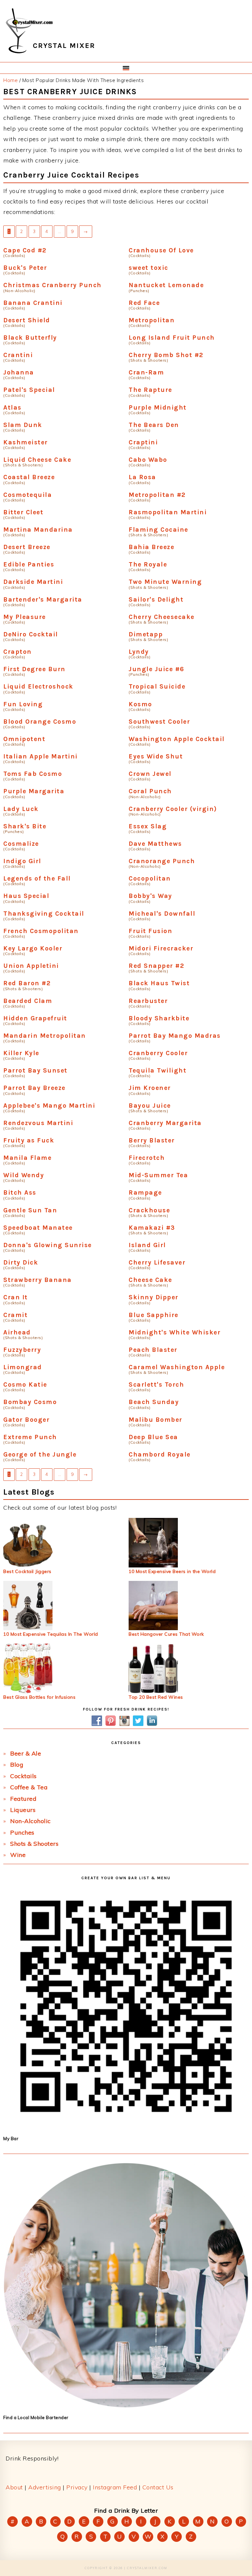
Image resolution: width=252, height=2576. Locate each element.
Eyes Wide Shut (156, 756)
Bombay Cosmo (30, 1402)
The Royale (148, 564)
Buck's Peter (25, 268)
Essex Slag (148, 826)
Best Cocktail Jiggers (27, 1571)
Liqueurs (23, 1810)
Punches (22, 1832)
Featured (23, 1799)
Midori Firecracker (161, 948)
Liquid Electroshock (38, 686)
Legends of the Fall (37, 878)
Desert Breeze (27, 547)
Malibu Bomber (156, 1420)
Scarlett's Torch (156, 1384)
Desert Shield (27, 320)
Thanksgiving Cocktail (44, 914)
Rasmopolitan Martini (168, 512)
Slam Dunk (23, 425)
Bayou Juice (150, 1106)
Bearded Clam (28, 1001)
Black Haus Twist (159, 983)
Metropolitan (152, 320)
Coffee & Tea (29, 1787)
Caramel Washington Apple (177, 1367)
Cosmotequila (28, 495)
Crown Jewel (150, 774)
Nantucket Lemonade (166, 285)
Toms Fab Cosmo (33, 774)
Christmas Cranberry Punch (52, 285)
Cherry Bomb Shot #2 (166, 355)
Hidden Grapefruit (35, 1018)
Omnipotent (24, 739)
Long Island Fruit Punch (172, 338)
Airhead (17, 1332)
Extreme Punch (30, 1437)
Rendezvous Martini (38, 1123)
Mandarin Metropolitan (45, 1036)
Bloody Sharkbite (159, 1018)
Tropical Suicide (157, 686)
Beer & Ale (26, 1753)
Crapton (18, 652)
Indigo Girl (22, 861)
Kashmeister (26, 442)
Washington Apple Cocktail (177, 739)
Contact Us (158, 2487)
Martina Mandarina (38, 530)
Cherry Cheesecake (162, 617)
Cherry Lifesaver (157, 1262)
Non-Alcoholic (31, 1821)
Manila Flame (27, 1158)
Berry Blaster (152, 1140)
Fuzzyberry (22, 1350)
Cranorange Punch (162, 861)
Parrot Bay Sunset (35, 1070)
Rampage (145, 1192)
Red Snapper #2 (156, 966)
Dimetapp (146, 634)
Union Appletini (31, 966)
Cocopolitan (150, 878)
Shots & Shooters (34, 1844)
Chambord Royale (160, 1454)
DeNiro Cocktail (31, 634)
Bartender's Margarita (43, 599)
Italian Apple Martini (41, 756)
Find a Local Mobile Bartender (36, 2417)
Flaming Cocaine (158, 530)
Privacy (77, 2487)
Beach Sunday (154, 1402)
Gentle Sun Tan (30, 1210)
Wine (18, 1855)
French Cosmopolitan (41, 931)
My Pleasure (25, 617)
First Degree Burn (34, 669)
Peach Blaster (153, 1350)
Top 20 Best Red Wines (156, 1697)
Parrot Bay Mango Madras (175, 1036)
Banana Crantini (33, 303)
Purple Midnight (158, 407)
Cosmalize (21, 844)
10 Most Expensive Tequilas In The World (51, 1634)
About (14, 2487)
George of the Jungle (40, 1454)
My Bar (11, 2139)
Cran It (16, 1297)
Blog (17, 1765)
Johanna (19, 372)
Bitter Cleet (23, 512)
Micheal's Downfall (162, 914)
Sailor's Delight (156, 599)
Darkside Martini (33, 582)
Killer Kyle (21, 1053)
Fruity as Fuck (29, 1140)
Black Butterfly (30, 338)
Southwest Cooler (159, 722)
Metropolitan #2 (157, 495)
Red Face (144, 303)
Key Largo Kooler (33, 948)
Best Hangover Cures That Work (166, 1634)
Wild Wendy (24, 1175)
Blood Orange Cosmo (40, 722)
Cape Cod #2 (25, 250)
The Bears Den (154, 425)
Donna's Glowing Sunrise (48, 1245)
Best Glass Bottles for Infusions (39, 1697)
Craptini (143, 442)
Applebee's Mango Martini (49, 1106)
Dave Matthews (155, 844)
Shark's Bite (25, 826)
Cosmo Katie (25, 1384)
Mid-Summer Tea (158, 1175)
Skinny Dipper (154, 1297)
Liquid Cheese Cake (37, 460)
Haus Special (26, 896)
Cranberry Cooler (158, 1053)
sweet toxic (148, 268)
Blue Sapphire (154, 1315)
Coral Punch (150, 791)
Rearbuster (148, 1001)
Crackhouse (149, 1210)
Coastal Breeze (29, 477)
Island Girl (147, 1245)
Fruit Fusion (150, 931)
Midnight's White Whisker (175, 1332)
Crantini (18, 355)
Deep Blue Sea (153, 1437)
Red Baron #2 (27, 983)
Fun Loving (23, 704)
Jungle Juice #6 (157, 669)
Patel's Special (29, 390)
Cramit (15, 1315)
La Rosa (142, 477)
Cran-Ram (146, 372)
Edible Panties (29, 564)
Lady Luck (21, 809)
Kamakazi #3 (152, 1228)
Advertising (45, 2487)
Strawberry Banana (38, 1280)
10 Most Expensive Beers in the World (172, 1571)
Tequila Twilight (157, 1070)
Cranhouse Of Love (161, 250)
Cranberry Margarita (165, 1123)
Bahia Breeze (151, 547)
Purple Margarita (34, 791)
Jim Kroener (150, 1088)
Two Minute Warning (165, 582)
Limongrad (23, 1367)
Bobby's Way (150, 896)
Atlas (12, 407)
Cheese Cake (150, 1280)
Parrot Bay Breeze (34, 1088)
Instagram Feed (115, 2487)
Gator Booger (26, 1420)
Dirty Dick (21, 1262)
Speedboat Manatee (38, 1228)
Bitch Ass (20, 1192)
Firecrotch (147, 1158)
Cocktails (23, 1776)
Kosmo (140, 704)
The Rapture (150, 390)
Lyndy (139, 652)
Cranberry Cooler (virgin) (173, 809)
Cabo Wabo (148, 460)
